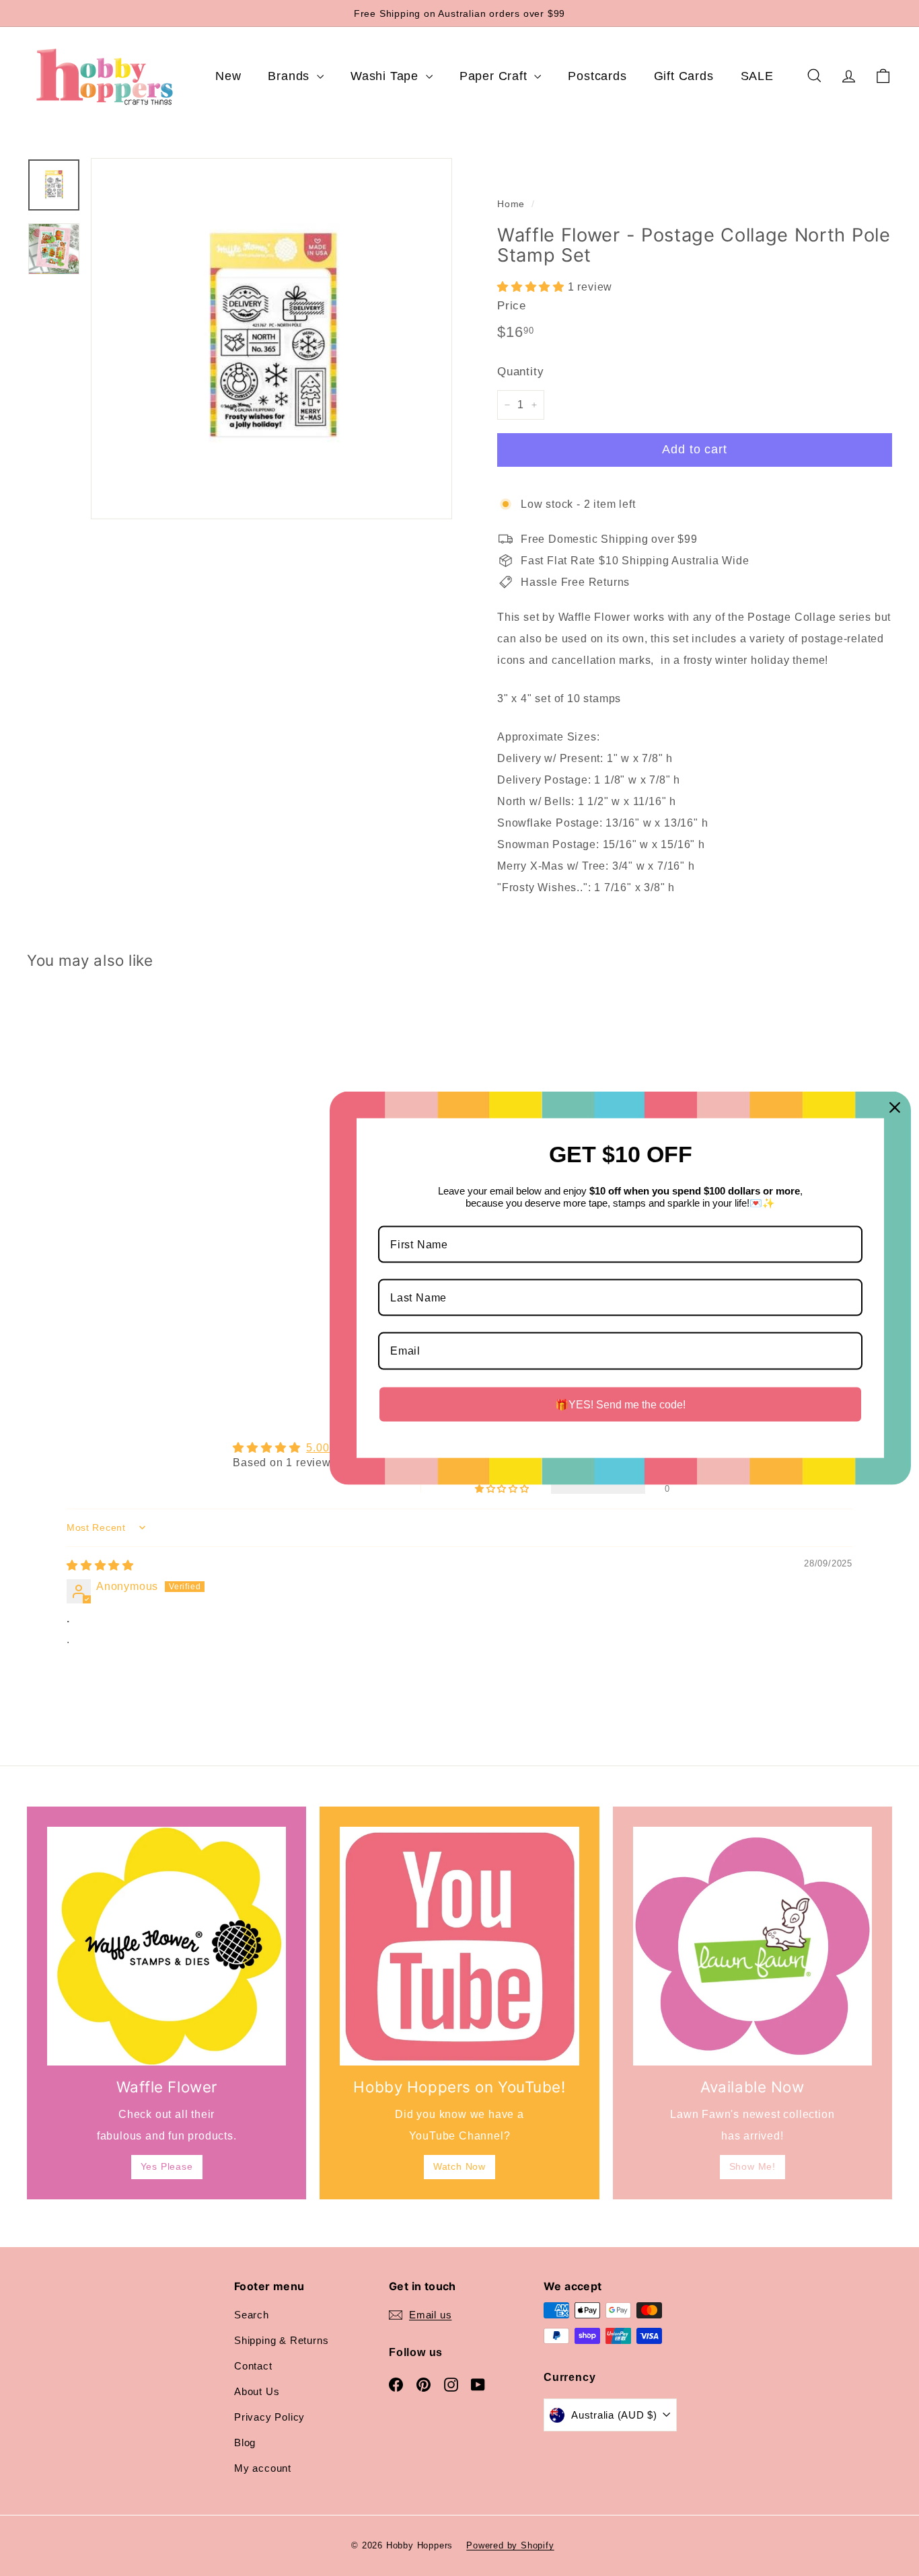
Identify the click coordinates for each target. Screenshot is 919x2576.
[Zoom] (271, 339)
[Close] (895, 1108)
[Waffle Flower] (167, 1946)
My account (263, 2468)
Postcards (597, 76)
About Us (257, 2391)
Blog (245, 2442)
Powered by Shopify (510, 2545)
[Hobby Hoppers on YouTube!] (459, 1946)
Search (252, 2315)
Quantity (520, 372)
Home (511, 204)
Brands (291, 76)
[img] (100, 1565)
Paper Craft (495, 76)
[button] (532, 287)
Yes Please (167, 2166)
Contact (253, 2366)
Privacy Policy (269, 2417)
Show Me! (752, 2166)
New (228, 76)
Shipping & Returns (281, 2340)
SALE (757, 76)
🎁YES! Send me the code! (620, 1404)
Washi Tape (387, 76)
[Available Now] (752, 1946)
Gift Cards (684, 76)
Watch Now (459, 2166)
